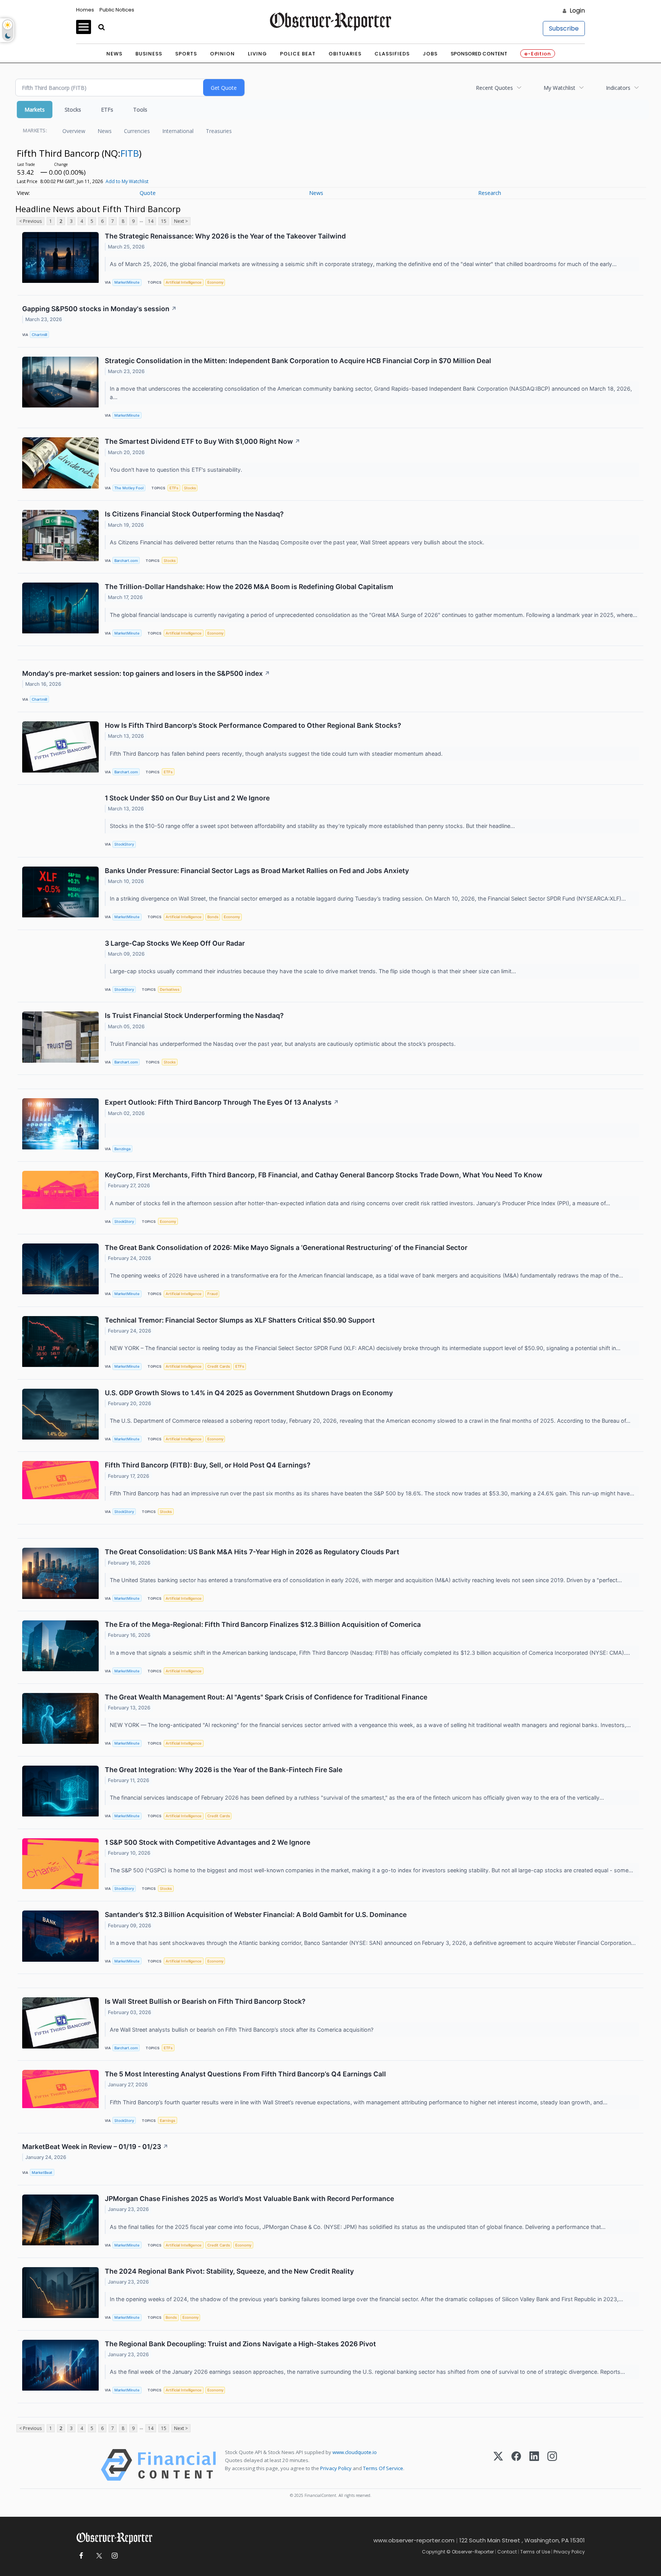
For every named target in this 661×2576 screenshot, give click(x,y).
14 (151, 221)
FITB (130, 153)
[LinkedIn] (534, 2465)
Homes (85, 10)
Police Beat (298, 54)
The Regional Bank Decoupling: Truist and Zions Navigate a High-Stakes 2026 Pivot (240, 2344)
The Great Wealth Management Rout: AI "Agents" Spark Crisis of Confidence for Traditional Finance (266, 1697)
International (178, 131)
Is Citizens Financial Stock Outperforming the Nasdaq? (194, 514)
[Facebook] (516, 2465)
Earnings (168, 2121)
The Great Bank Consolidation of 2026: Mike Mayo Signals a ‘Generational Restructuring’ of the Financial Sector (286, 1247)
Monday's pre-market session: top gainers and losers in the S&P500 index (146, 673)
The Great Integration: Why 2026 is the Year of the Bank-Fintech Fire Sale (224, 1770)
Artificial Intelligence (184, 282)
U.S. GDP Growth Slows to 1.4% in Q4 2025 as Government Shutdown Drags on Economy (249, 1393)
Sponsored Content (479, 54)
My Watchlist (559, 88)
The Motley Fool (129, 488)
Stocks (73, 110)
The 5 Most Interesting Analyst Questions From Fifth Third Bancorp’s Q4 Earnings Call (245, 2074)
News (114, 54)
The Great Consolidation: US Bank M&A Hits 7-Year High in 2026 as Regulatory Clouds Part (252, 1552)
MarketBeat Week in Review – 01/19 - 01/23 (95, 2147)
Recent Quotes (494, 88)
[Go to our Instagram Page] (115, 2556)
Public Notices (117, 10)
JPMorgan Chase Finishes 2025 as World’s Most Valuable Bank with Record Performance (249, 2199)
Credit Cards (219, 1366)
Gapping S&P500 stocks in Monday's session (99, 309)
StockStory (124, 844)
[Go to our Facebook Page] (81, 2556)
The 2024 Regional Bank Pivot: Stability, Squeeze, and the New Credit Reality (229, 2271)
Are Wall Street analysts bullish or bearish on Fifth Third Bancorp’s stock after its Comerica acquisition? (242, 2030)
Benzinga (122, 1149)
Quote (148, 193)
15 (164, 221)
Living (257, 54)
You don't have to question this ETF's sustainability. (177, 470)
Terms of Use (535, 2552)
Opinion (222, 54)
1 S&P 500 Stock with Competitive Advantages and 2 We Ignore (208, 1842)
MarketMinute (127, 282)
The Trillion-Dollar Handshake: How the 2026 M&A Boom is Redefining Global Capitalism (249, 587)
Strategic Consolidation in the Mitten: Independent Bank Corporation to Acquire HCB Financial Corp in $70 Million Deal (298, 361)
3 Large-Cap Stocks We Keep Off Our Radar (175, 943)
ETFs (107, 110)
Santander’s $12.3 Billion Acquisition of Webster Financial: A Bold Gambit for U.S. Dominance (256, 1915)
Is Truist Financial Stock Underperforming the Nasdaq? (194, 1015)
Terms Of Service (383, 2468)
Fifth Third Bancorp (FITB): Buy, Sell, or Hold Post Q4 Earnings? (208, 1465)
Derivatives (170, 989)
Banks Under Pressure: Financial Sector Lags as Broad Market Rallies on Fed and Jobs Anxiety (257, 871)
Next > (181, 221)
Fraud (212, 1294)
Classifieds (392, 54)
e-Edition (538, 54)
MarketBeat (42, 2173)
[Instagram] (552, 2465)
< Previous (30, 221)
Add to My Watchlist (127, 181)
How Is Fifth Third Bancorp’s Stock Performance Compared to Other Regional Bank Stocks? (253, 725)
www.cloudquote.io (355, 2452)
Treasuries (219, 131)
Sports (186, 54)
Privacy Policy (336, 2468)
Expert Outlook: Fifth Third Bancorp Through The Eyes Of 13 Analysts (222, 1102)
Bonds (213, 917)
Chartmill (39, 335)
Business (149, 54)
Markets (35, 110)
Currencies (137, 131)
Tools (140, 110)
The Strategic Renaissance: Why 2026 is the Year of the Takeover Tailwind (225, 236)
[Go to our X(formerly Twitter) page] (98, 2556)
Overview (74, 131)
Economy (215, 282)
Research (490, 193)
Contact (507, 2552)
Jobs (430, 54)
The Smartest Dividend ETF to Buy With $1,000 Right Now (203, 441)
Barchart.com (126, 561)
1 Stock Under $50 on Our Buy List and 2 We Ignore (187, 798)
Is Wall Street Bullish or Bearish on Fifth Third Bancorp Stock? (205, 2001)
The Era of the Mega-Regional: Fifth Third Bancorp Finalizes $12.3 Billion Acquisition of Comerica (263, 1624)
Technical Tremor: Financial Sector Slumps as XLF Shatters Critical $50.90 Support (240, 1320)
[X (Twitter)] (498, 2465)
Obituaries (345, 54)
